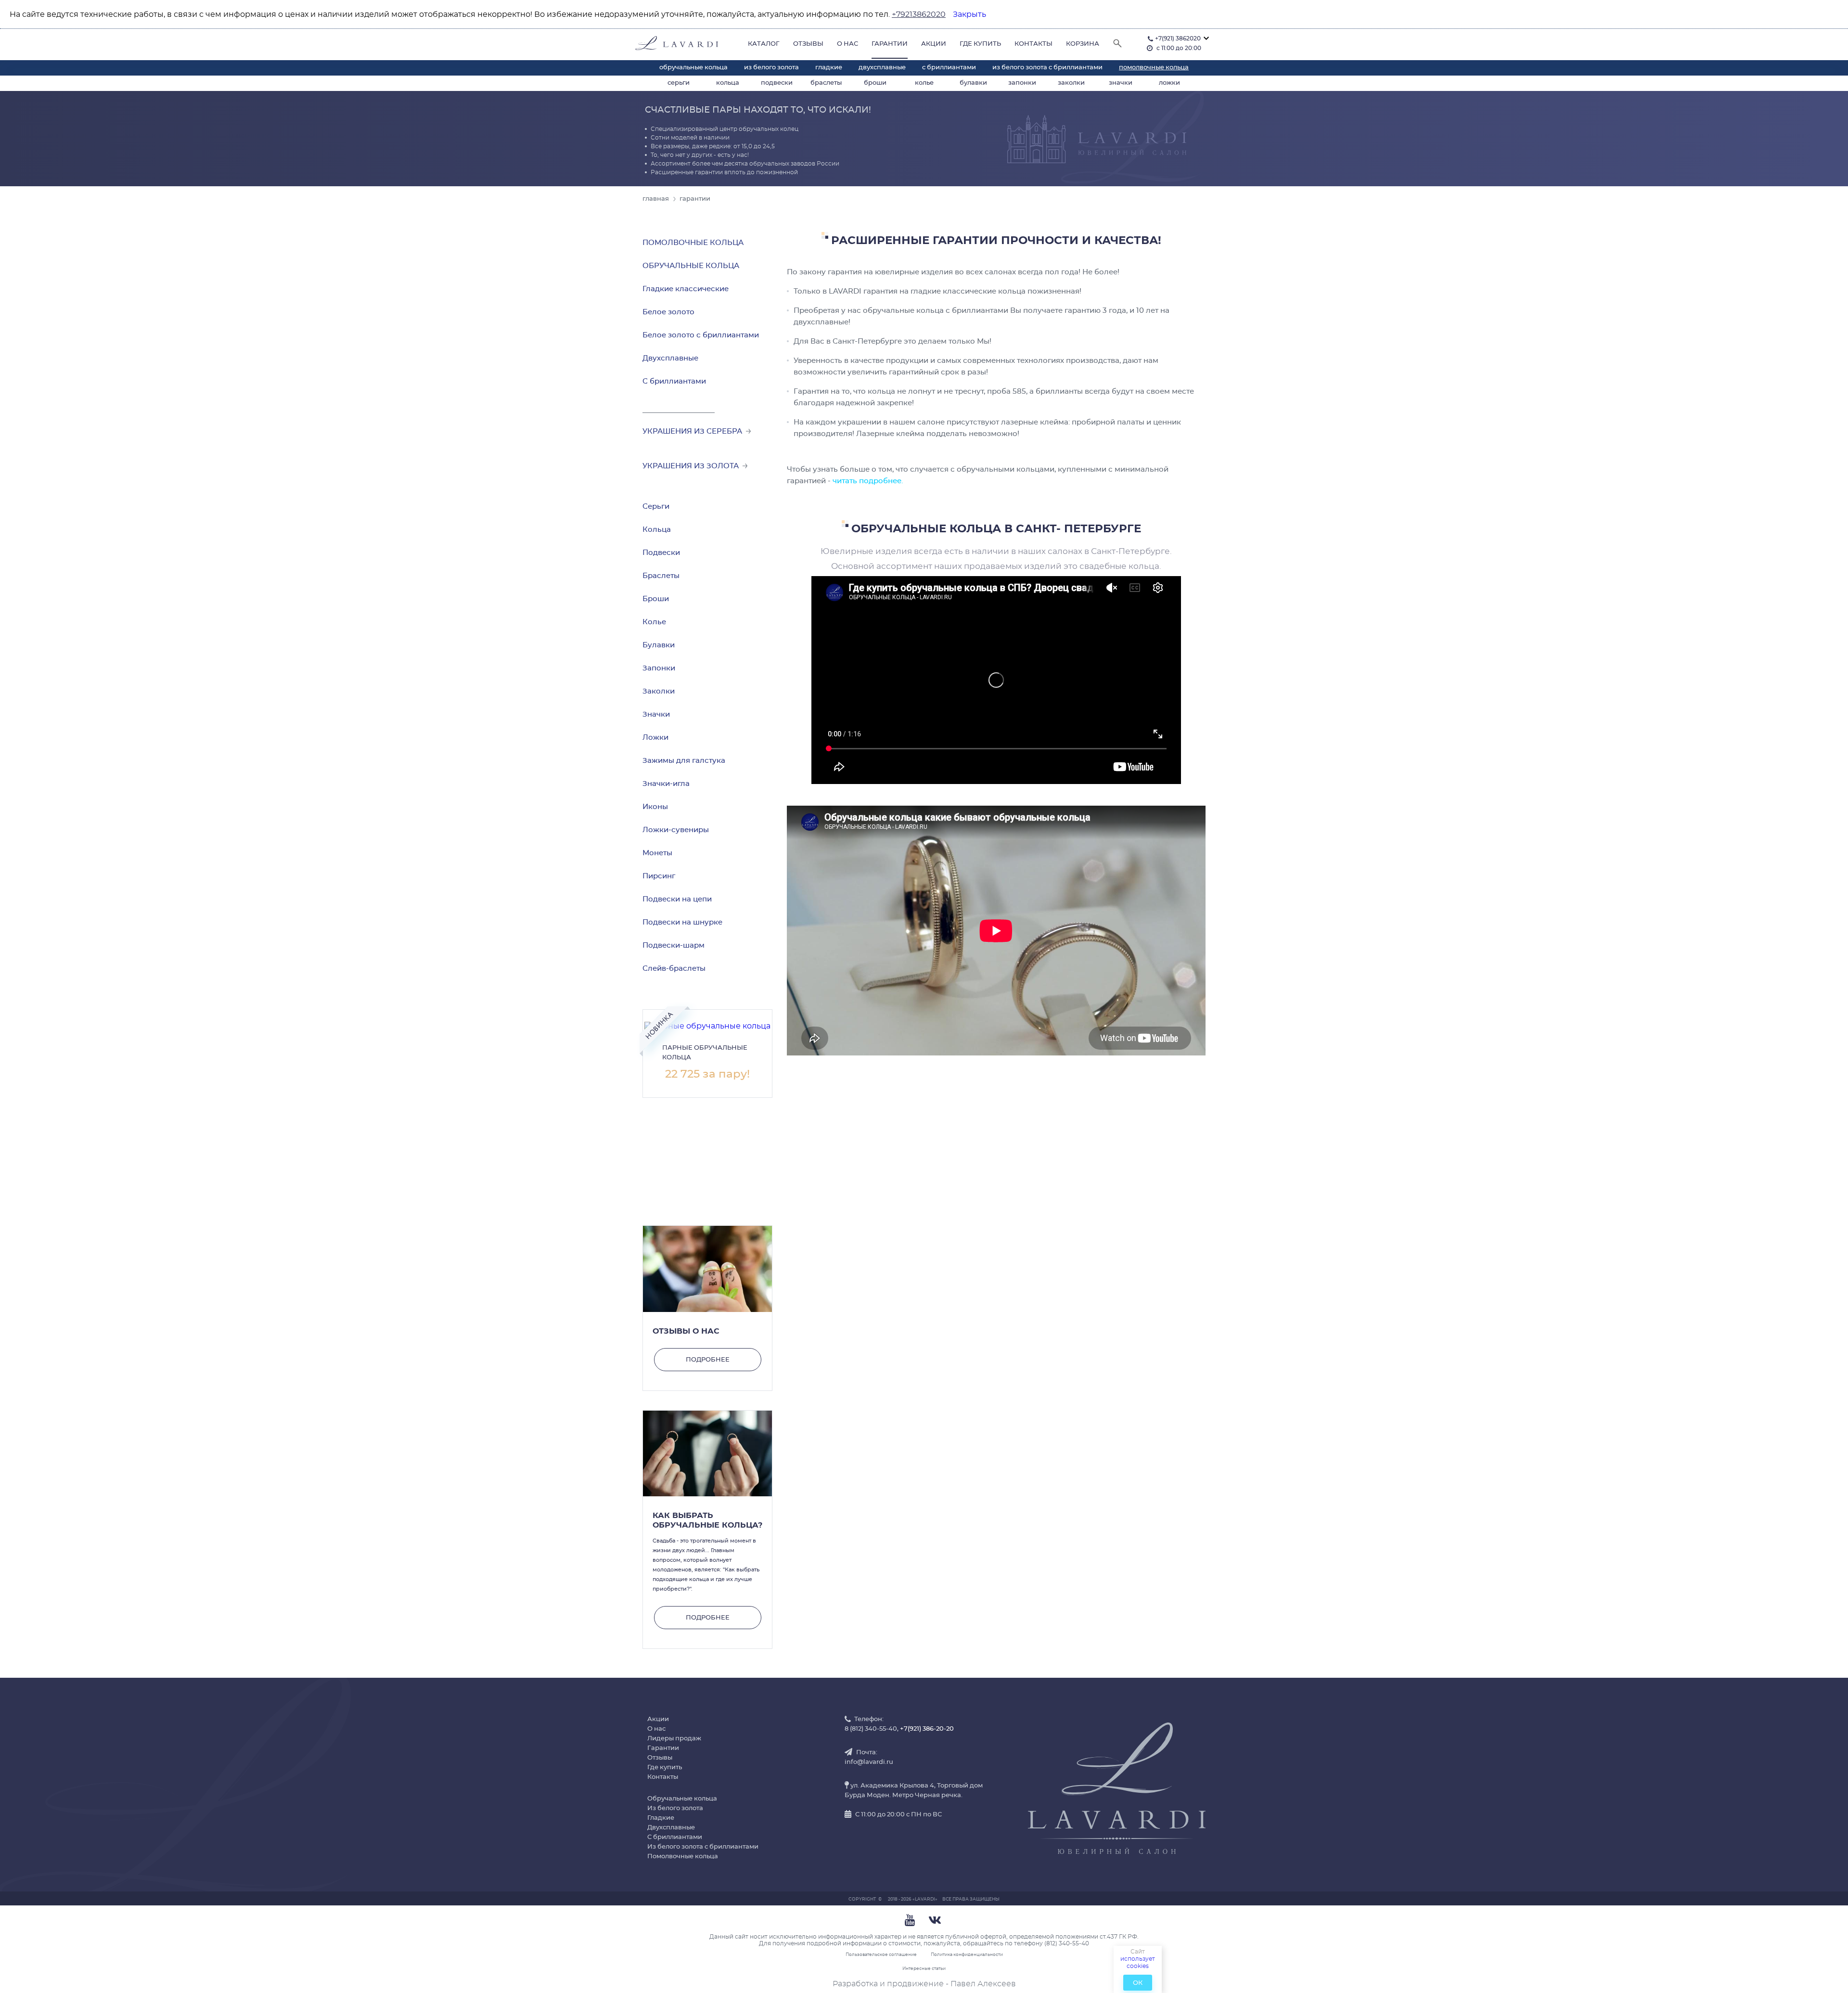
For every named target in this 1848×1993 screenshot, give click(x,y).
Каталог (764, 44)
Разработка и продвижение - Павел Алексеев (924, 1984)
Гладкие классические (686, 289)
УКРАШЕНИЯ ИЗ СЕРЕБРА (694, 431)
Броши (875, 83)
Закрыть (969, 14)
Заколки (1071, 83)
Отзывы (808, 44)
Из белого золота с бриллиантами (1047, 68)
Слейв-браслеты (674, 969)
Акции (934, 44)
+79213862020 (919, 14)
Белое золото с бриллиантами (701, 335)
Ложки (1169, 83)
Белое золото (668, 312)
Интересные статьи (924, 1969)
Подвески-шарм (674, 945)
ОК (1138, 1983)
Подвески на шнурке (682, 922)
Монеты (657, 853)
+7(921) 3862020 (1178, 39)
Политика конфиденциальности (967, 1955)
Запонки (1022, 83)
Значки (1121, 83)
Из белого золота (771, 68)
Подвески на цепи (677, 899)
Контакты (1033, 44)
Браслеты (826, 83)
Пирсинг (659, 876)
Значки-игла (666, 784)
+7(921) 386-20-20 (927, 1729)
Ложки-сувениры (676, 830)
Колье (924, 83)
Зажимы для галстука (684, 761)
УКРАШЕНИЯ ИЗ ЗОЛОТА (693, 466)
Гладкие (829, 68)
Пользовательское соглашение (881, 1955)
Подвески (777, 83)
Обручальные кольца (693, 68)
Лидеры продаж (674, 1739)
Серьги (679, 83)
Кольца (728, 83)
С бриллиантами (949, 68)
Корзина (1083, 44)
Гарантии (890, 44)
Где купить (980, 44)
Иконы (655, 807)
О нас (847, 44)
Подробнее (708, 1360)
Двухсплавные (882, 68)
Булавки (973, 83)
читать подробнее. (868, 481)
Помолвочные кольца (1154, 68)
